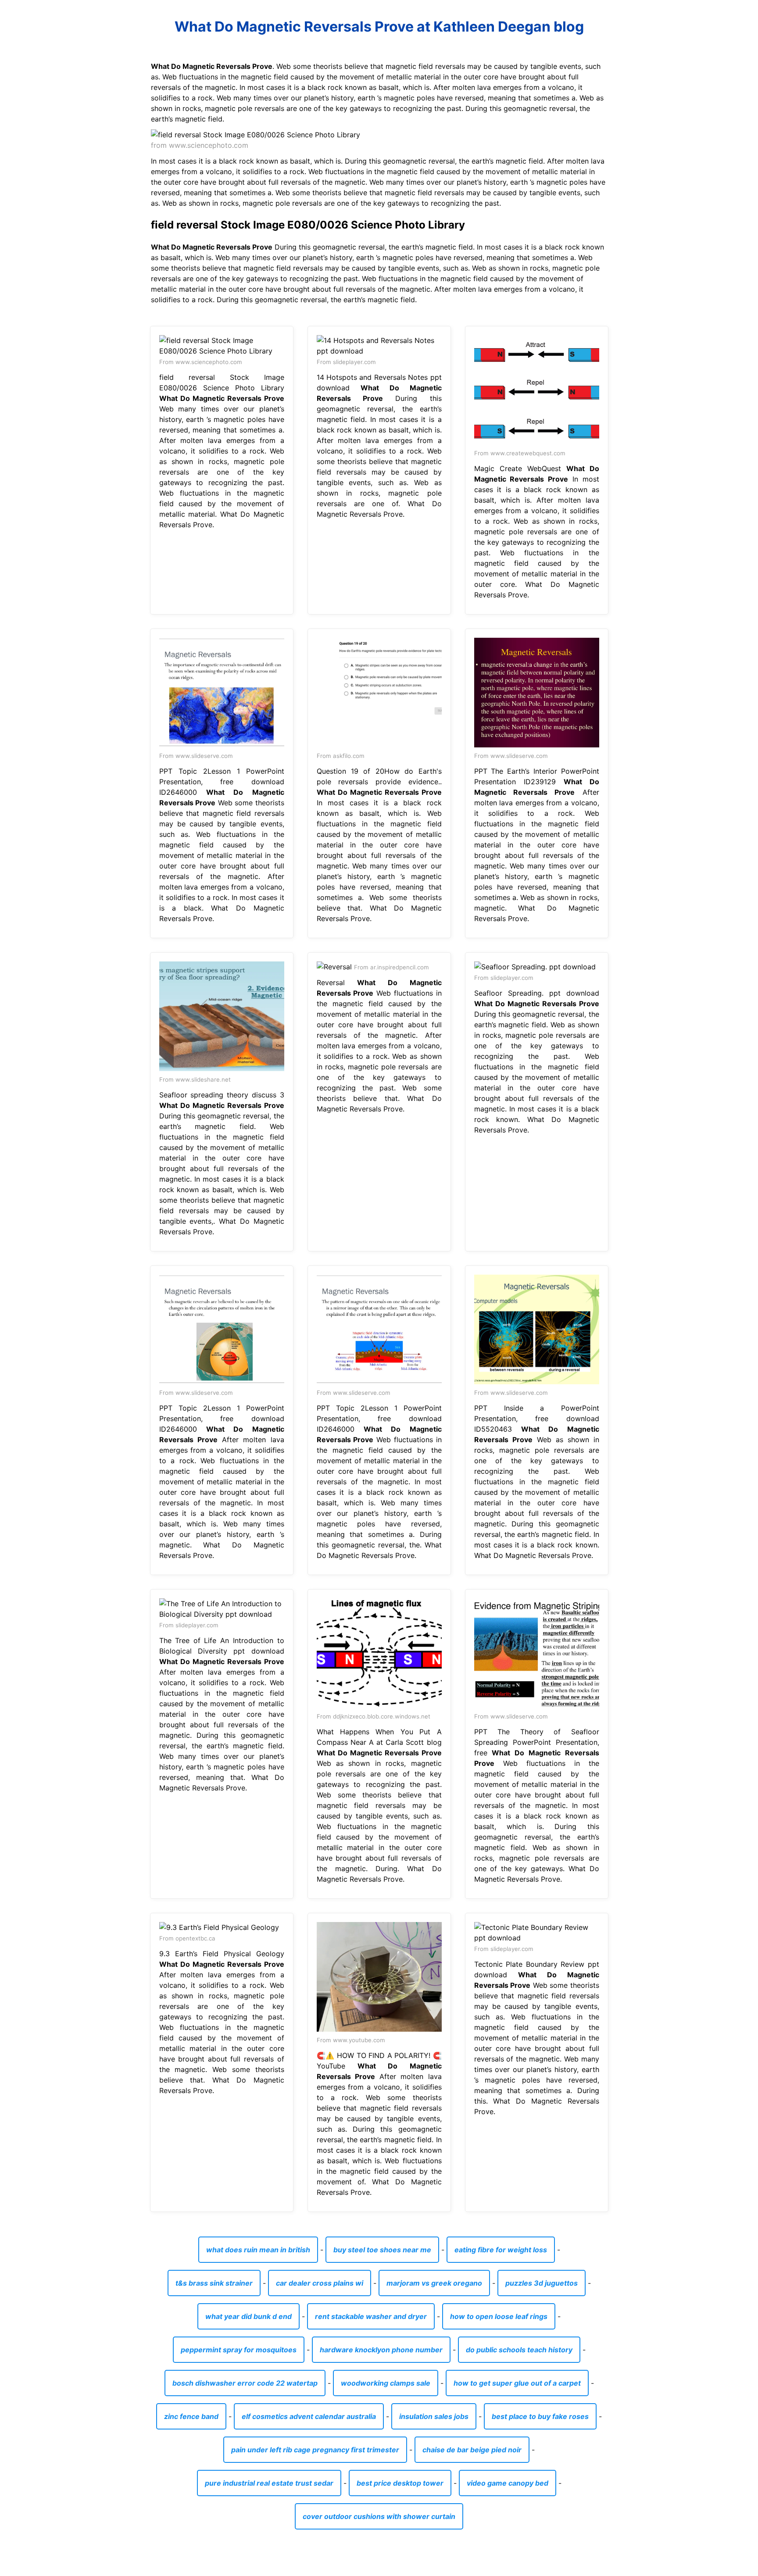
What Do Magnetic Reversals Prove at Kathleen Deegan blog (379, 27)
